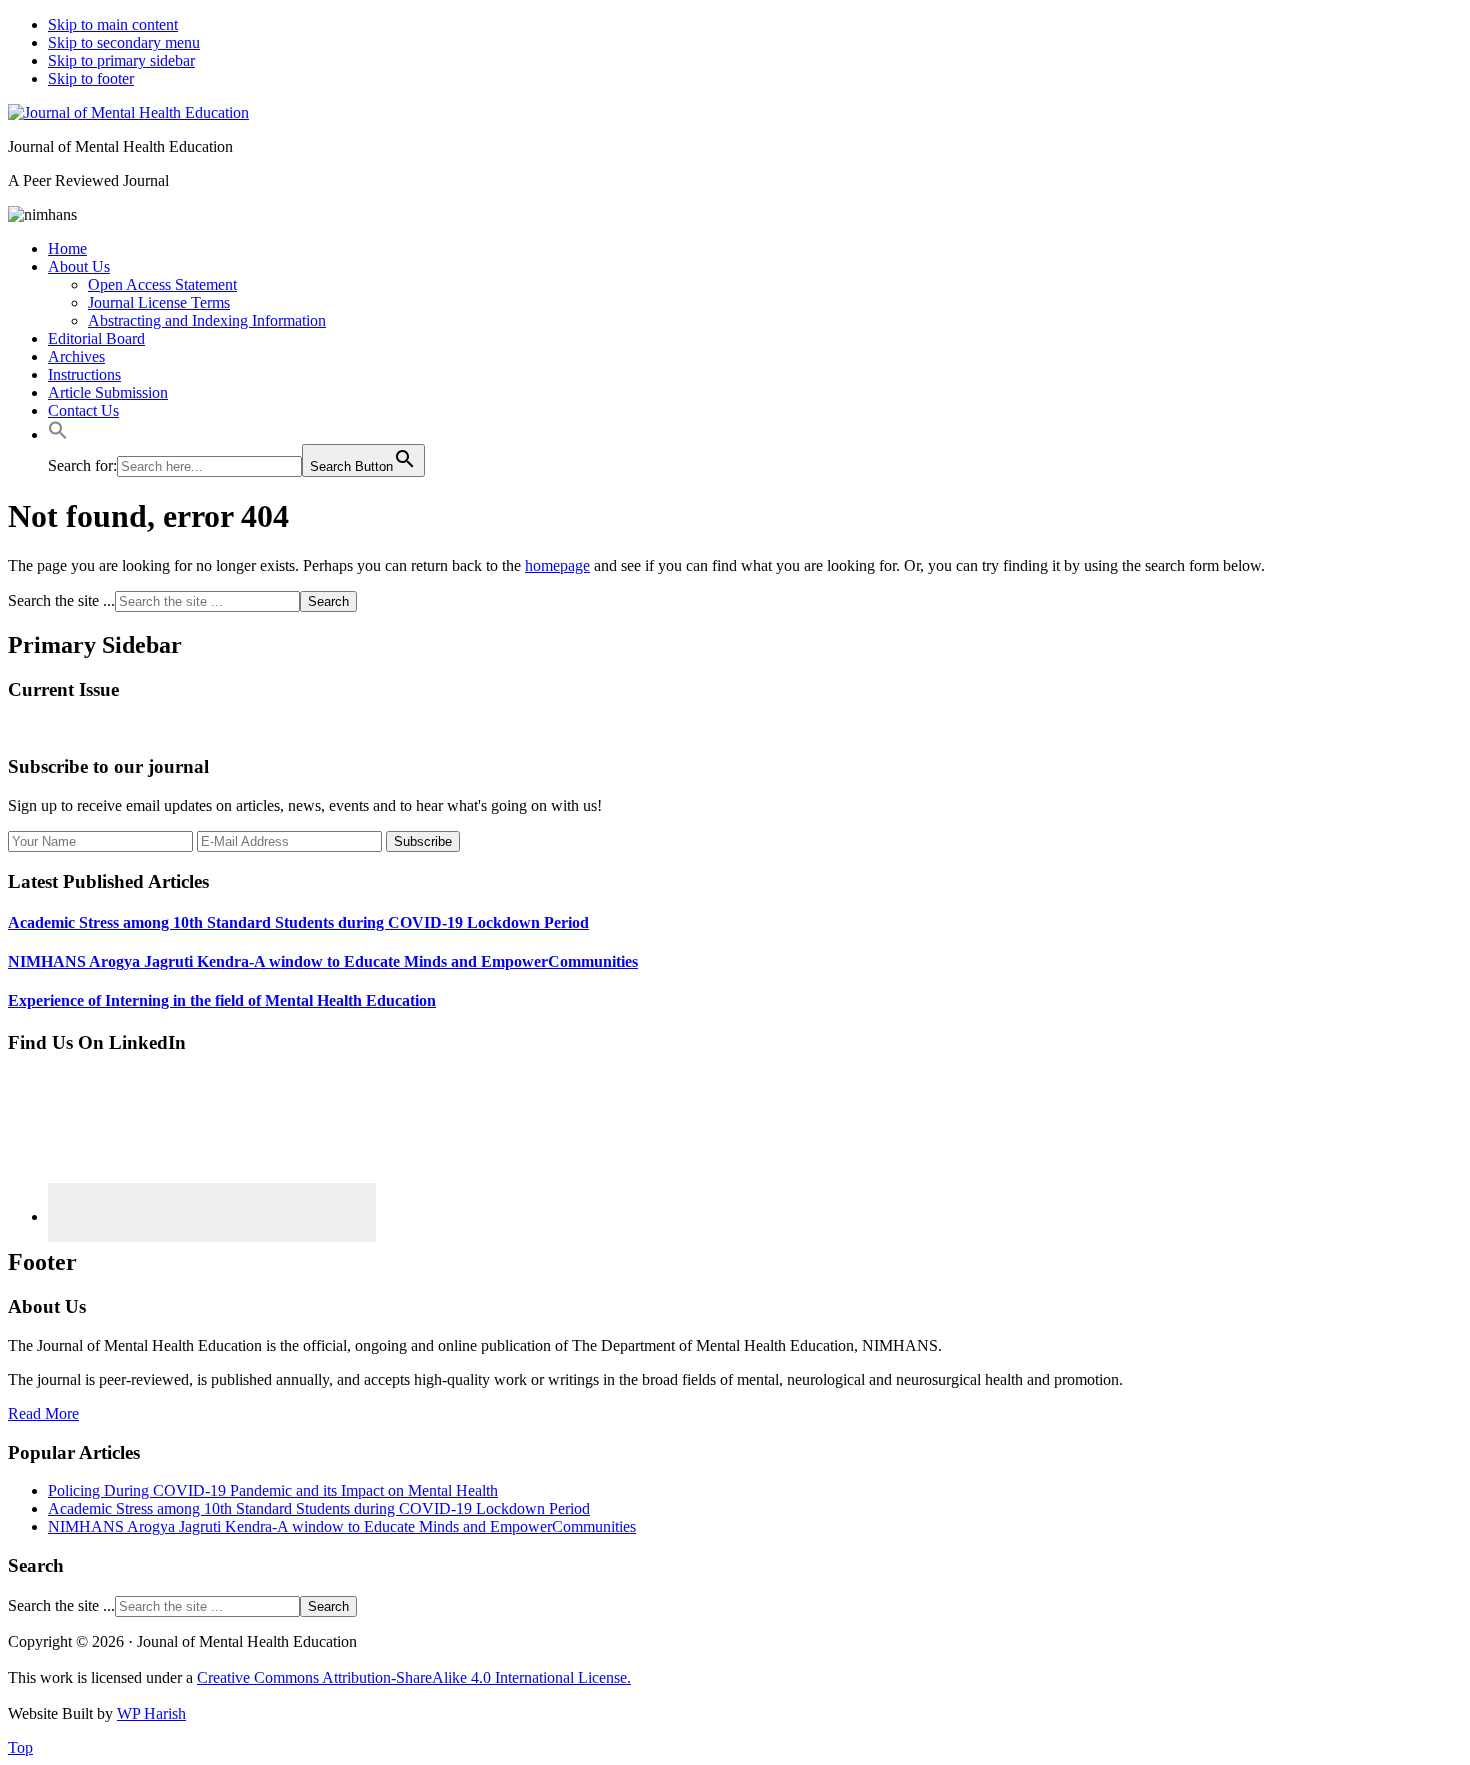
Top (20, 1747)
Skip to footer (91, 78)
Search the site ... (61, 600)
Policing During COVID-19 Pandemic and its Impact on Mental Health (273, 1490)
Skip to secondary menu (124, 42)
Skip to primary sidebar (121, 60)
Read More (43, 1413)
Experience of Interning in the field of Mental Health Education (222, 1000)
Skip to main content (113, 24)
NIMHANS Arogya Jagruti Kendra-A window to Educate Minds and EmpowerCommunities (323, 961)
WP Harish (151, 1713)
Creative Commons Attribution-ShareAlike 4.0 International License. (414, 1677)
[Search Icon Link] (58, 434)
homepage (557, 565)
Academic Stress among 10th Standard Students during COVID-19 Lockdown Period (298, 922)
